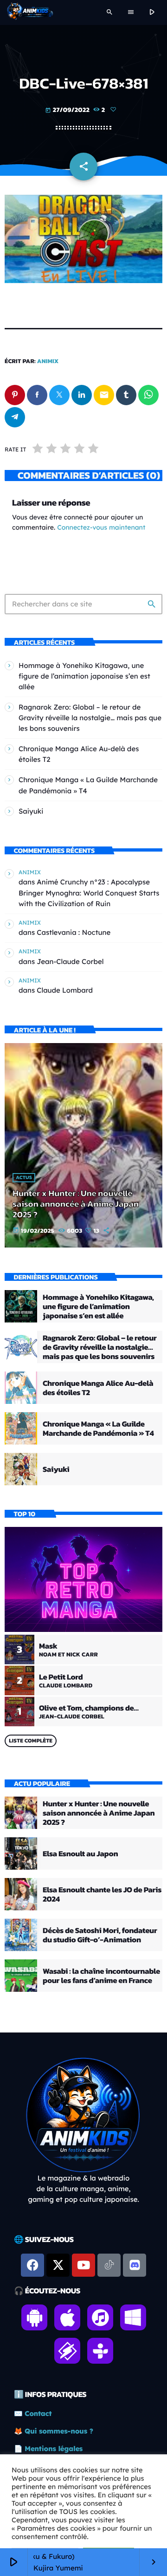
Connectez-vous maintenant (101, 527)
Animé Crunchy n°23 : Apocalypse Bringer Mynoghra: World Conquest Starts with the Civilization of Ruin (89, 893)
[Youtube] (83, 2265)
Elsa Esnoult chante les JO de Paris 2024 (102, 1894)
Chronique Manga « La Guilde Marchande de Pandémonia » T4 (98, 1428)
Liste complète (31, 1741)
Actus (24, 1178)
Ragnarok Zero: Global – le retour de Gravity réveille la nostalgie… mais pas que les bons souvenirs (90, 718)
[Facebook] (32, 2265)
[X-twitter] (58, 2265)
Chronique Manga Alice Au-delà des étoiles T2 (98, 1388)
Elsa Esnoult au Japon (80, 1853)
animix (48, 361)
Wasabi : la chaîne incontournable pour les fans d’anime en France (101, 1976)
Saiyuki (31, 811)
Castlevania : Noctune (74, 932)
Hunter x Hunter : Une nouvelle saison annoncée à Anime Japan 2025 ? (76, 1204)
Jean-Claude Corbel (70, 961)
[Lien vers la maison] (30, 12)
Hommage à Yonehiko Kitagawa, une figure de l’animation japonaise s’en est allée (84, 676)
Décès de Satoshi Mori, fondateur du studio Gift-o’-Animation (100, 1935)
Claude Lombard (65, 990)
